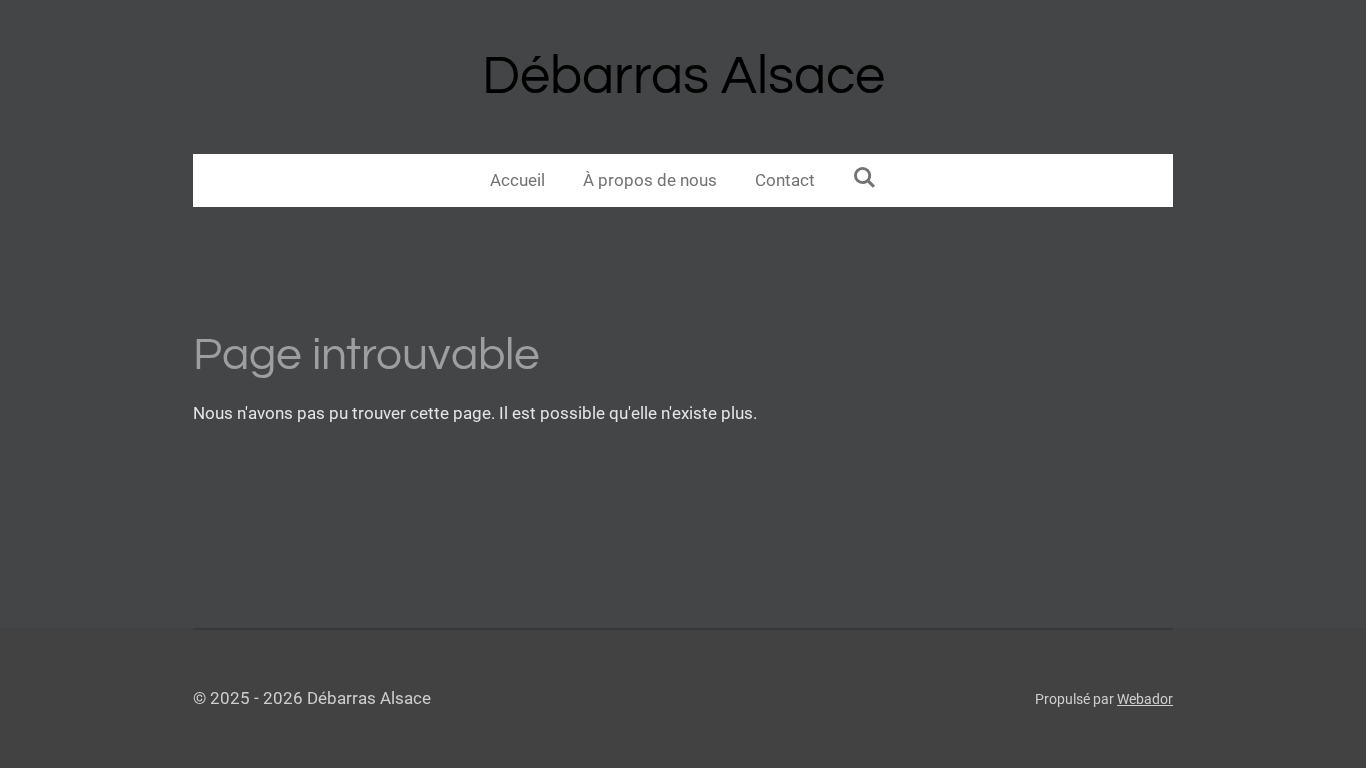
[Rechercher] (865, 178)
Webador (1145, 699)
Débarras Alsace (683, 76)
